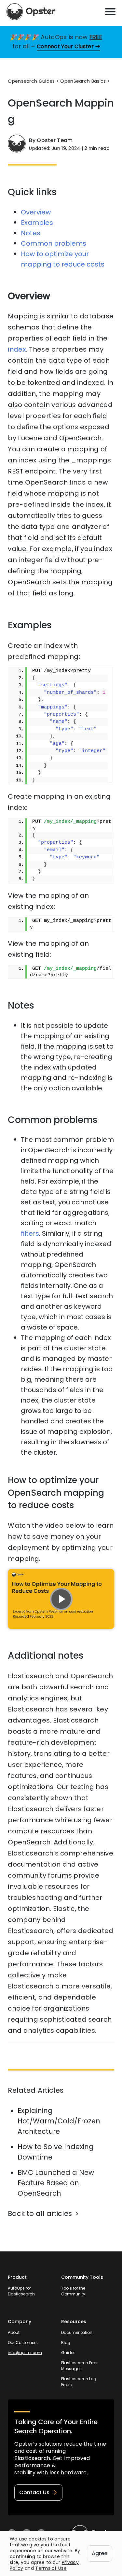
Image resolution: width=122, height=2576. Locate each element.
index (17, 349)
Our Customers (23, 2343)
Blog (66, 2343)
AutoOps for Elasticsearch (21, 2291)
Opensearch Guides (31, 81)
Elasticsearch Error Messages (79, 2366)
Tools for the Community (73, 2291)
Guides (68, 2353)
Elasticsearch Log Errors (79, 2382)
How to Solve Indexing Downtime (56, 2152)
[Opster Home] (31, 12)
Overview (36, 212)
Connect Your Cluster (65, 46)
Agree (100, 2553)
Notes (31, 233)
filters (30, 1233)
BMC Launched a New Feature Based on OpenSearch (56, 2183)
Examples (37, 223)
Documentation (77, 2332)
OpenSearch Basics (83, 81)
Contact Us (34, 2492)
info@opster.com (25, 2353)
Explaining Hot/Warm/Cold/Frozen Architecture (59, 2121)
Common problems (54, 243)
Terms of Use (51, 2568)
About (14, 2332)
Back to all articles (40, 2213)
